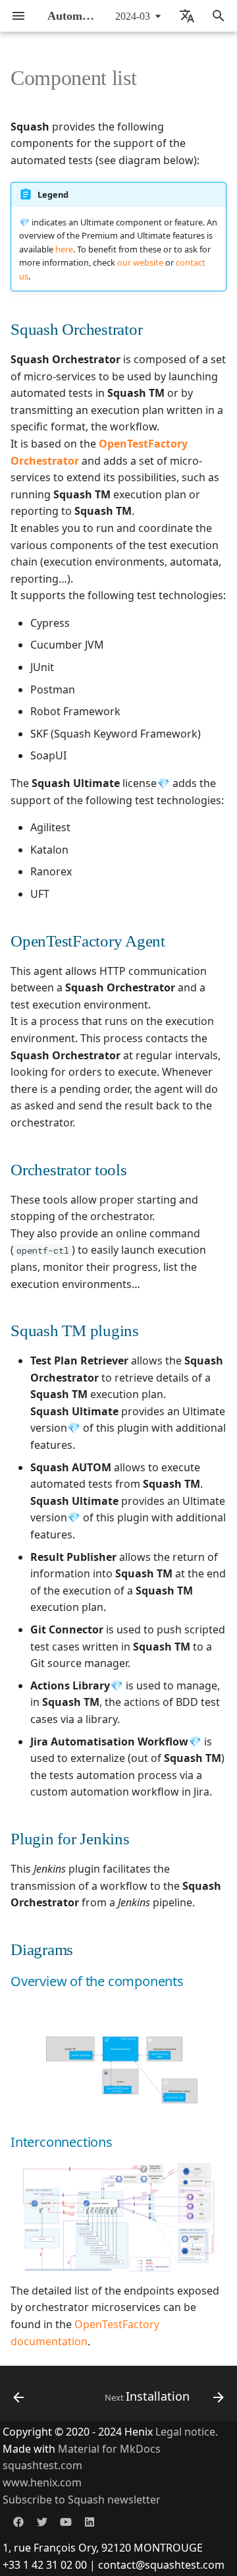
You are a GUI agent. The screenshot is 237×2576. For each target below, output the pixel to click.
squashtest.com (42, 2465)
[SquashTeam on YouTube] (66, 2521)
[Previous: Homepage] (19, 2397)
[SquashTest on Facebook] (18, 2521)
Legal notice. (187, 2432)
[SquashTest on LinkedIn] (90, 2521)
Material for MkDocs (109, 2449)
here (64, 249)
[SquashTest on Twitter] (42, 2521)
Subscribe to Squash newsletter (82, 2500)
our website (140, 262)
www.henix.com (42, 2482)
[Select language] (187, 16)
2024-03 (133, 16)
